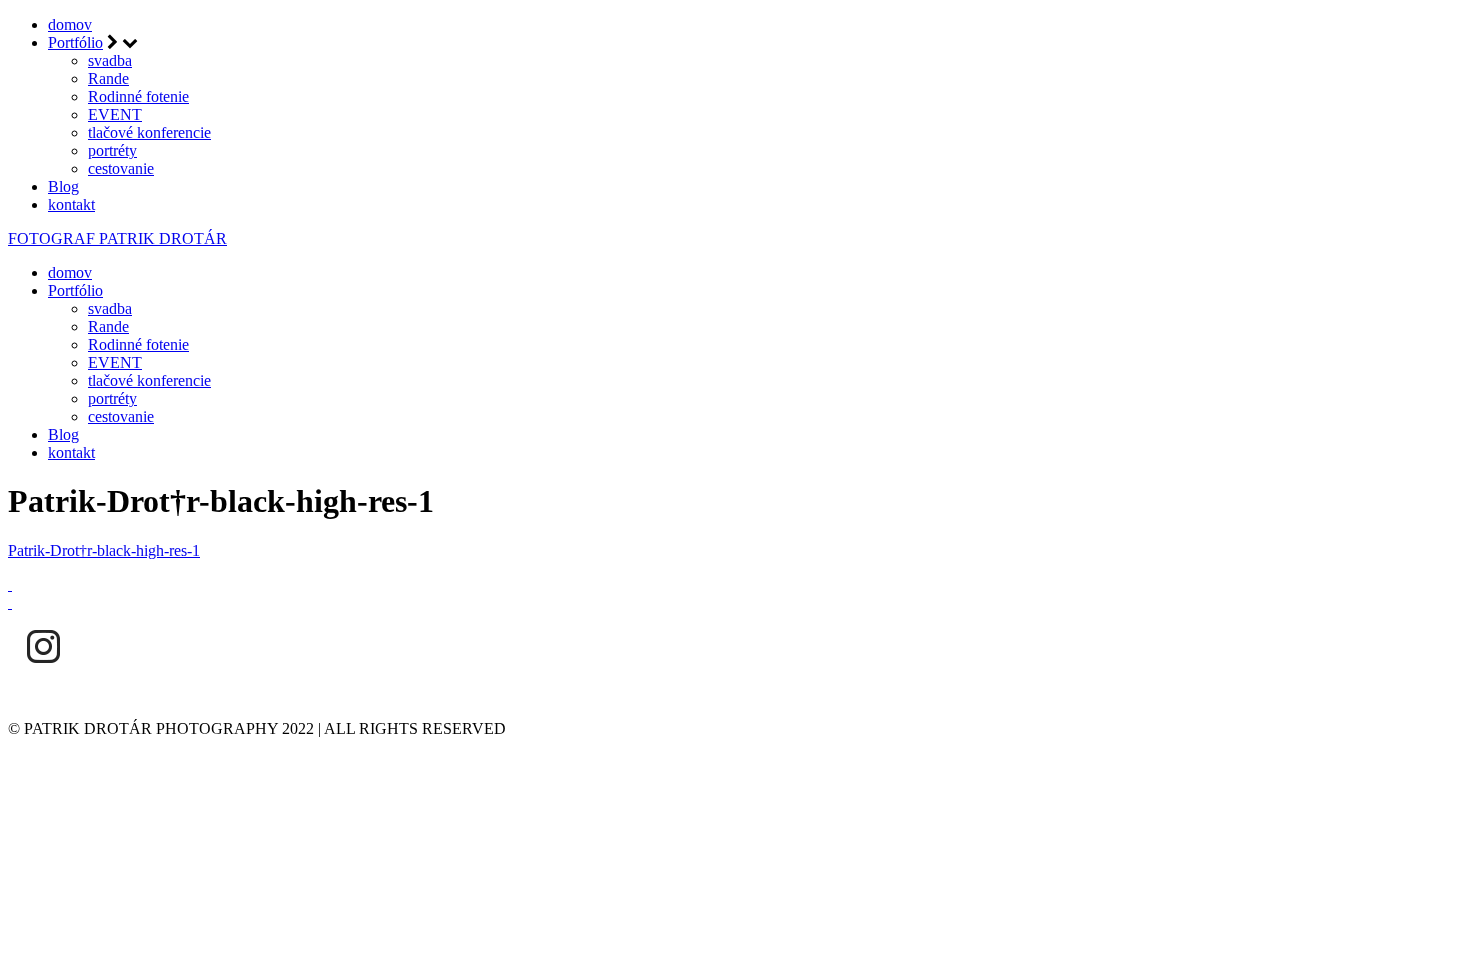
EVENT (115, 114)
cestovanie (121, 168)
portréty (112, 150)
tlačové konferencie (149, 132)
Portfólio (75, 42)
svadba (110, 60)
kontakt (71, 204)
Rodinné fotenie (138, 96)
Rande (108, 78)
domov (70, 24)
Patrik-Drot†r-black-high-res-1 (104, 550)
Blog (63, 186)
